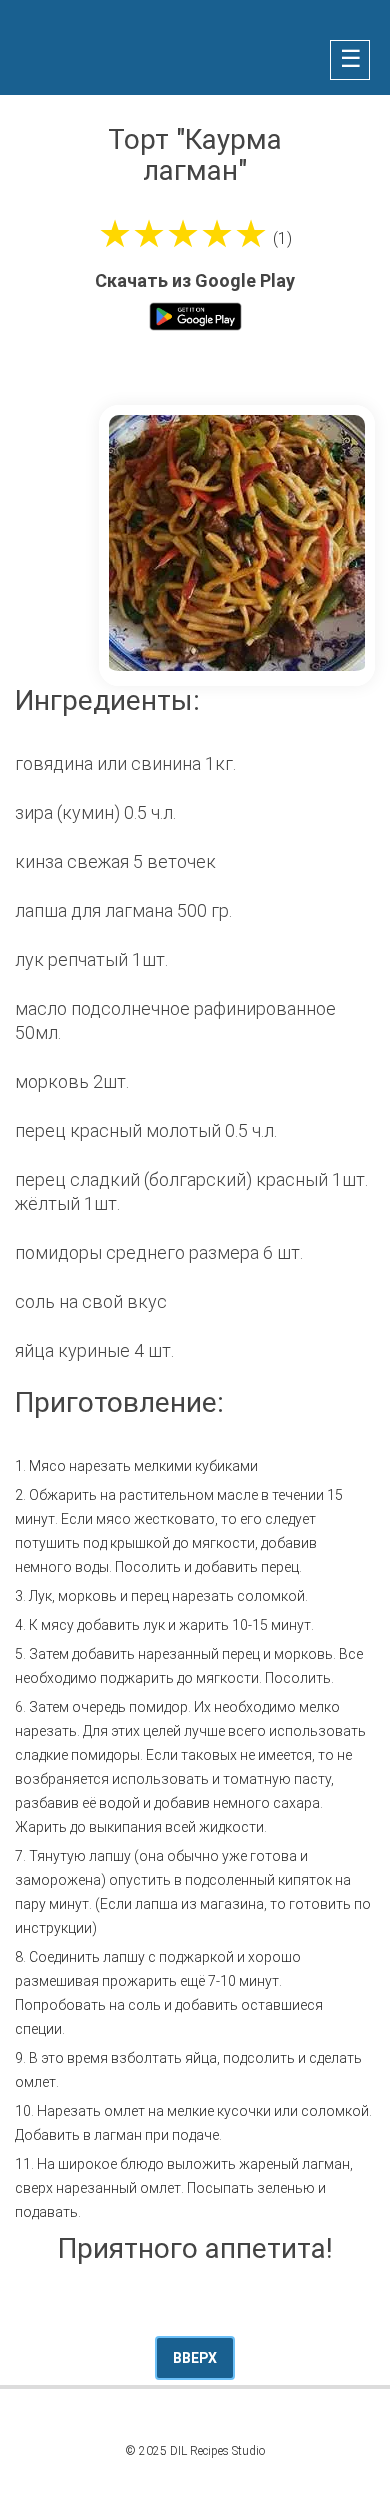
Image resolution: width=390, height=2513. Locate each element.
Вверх (195, 2358)
